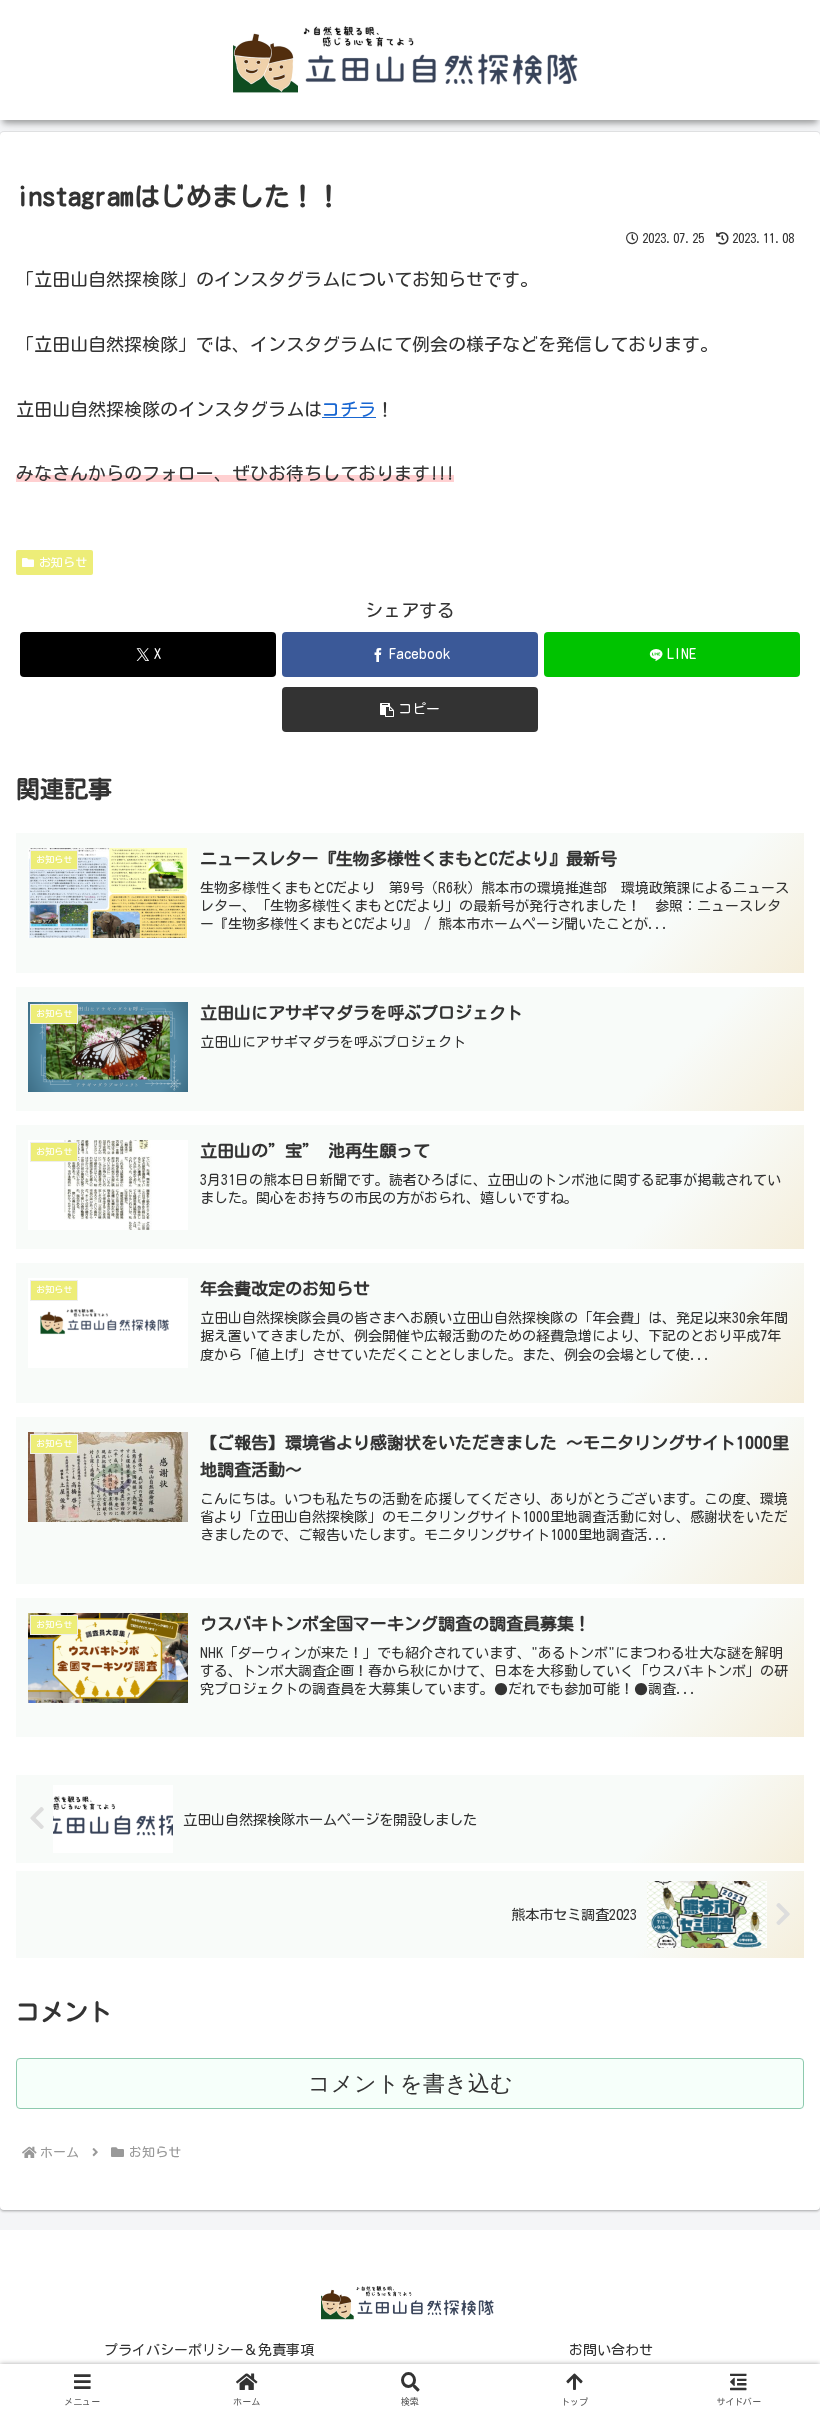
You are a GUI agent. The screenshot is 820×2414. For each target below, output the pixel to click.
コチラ (349, 409)
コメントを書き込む (410, 2083)
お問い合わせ (611, 2350)
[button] (410, 709)
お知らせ (63, 562)
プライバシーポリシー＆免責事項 (209, 2350)
